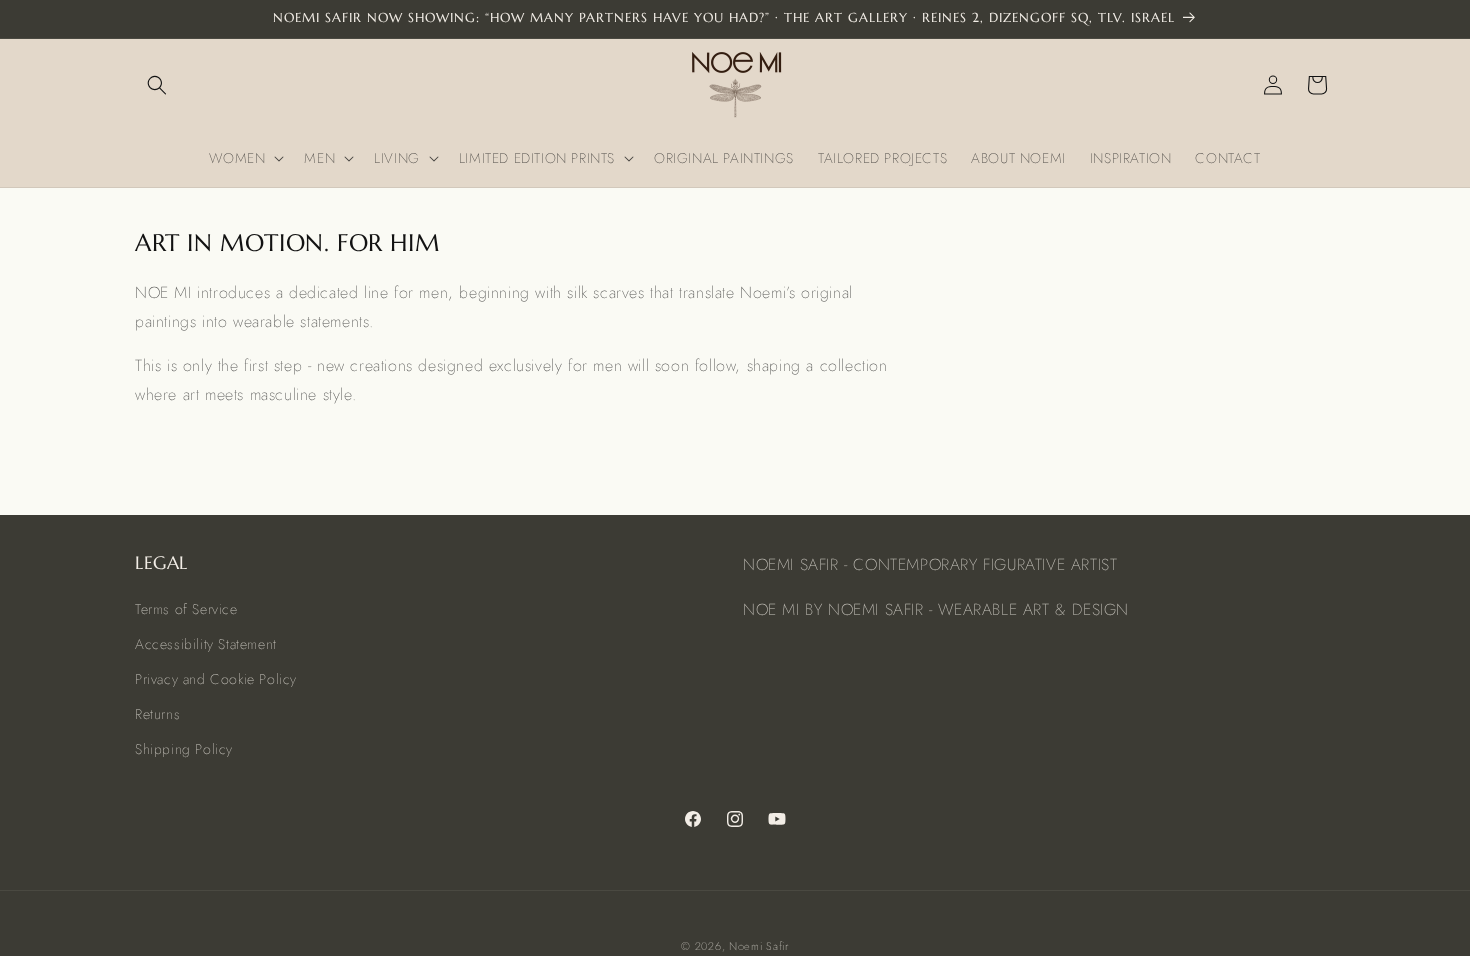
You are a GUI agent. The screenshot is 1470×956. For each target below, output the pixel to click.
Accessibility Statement (206, 644)
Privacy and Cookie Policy (216, 679)
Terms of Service (186, 609)
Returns (157, 714)
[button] (157, 85)
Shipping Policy (184, 749)
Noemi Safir (759, 946)
